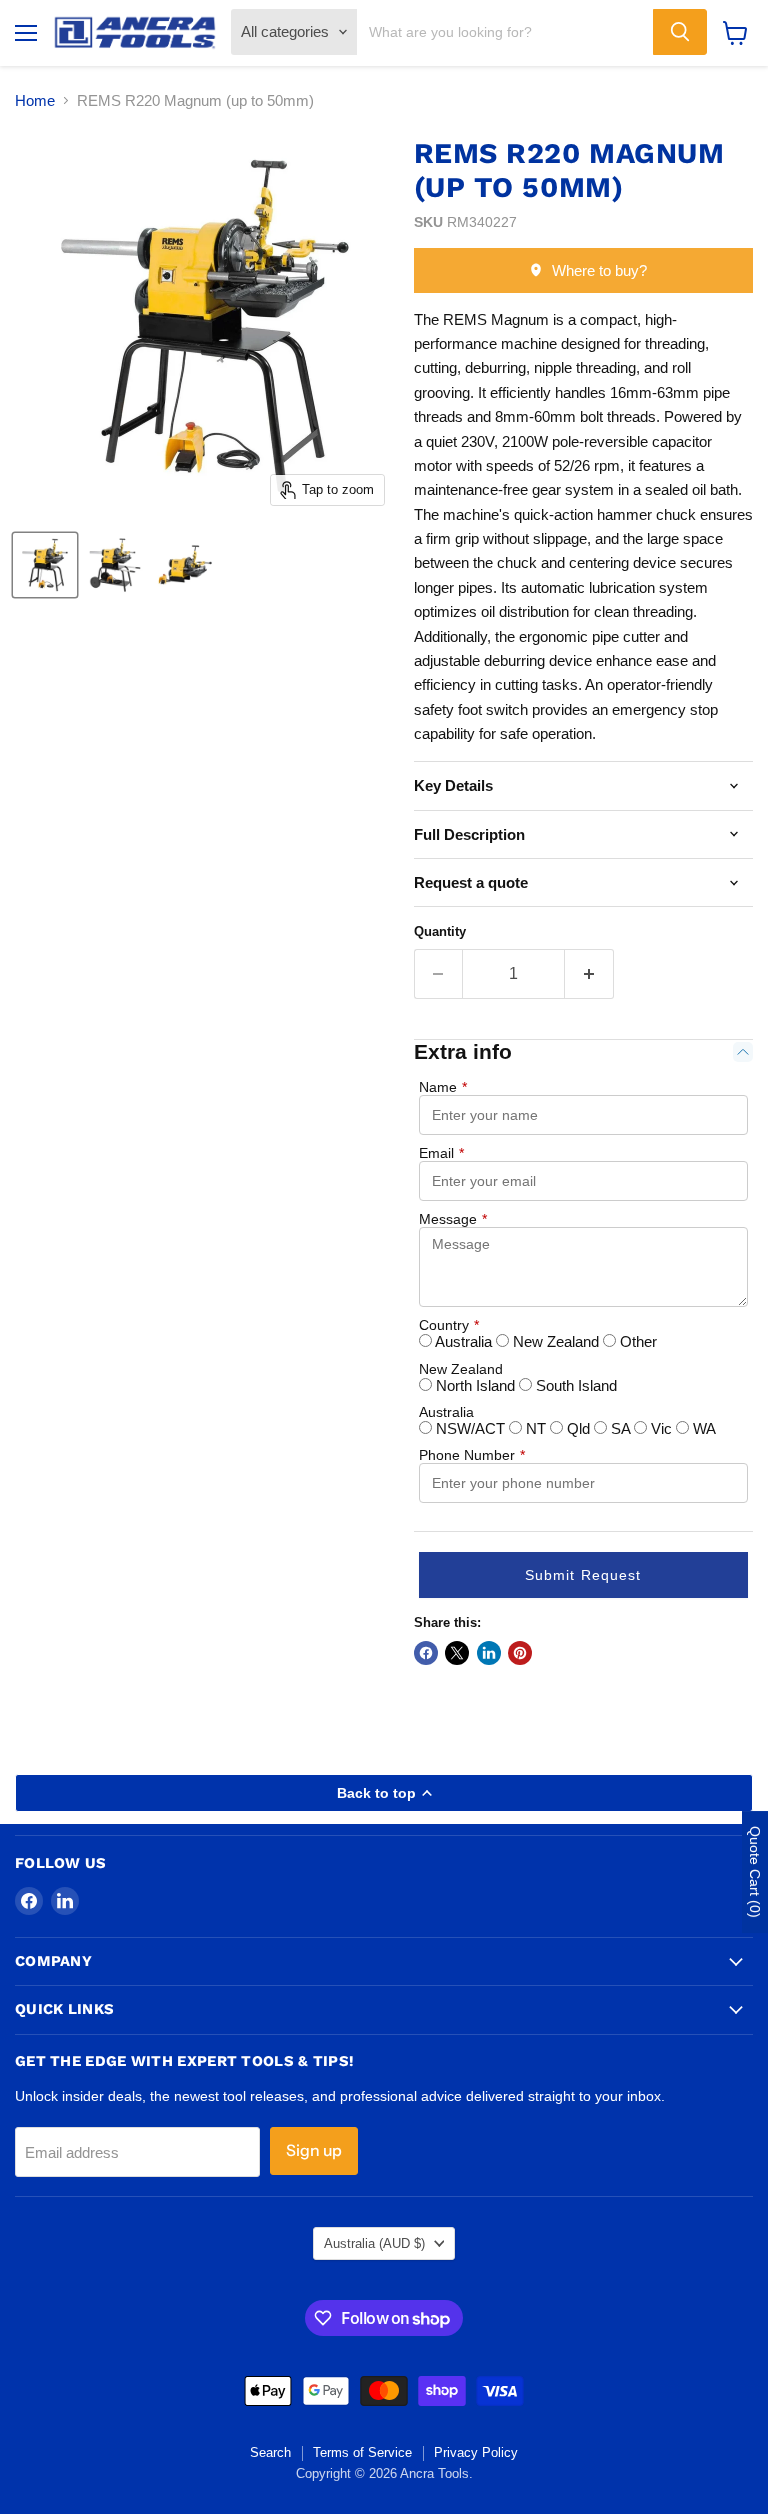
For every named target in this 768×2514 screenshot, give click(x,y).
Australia (464, 1341)
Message (453, 1219)
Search (270, 2452)
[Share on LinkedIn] (489, 1653)
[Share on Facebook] (426, 1653)
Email (441, 1153)
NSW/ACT (470, 1428)
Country (449, 1325)
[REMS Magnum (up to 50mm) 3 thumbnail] (185, 565)
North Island (475, 1385)
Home (35, 100)
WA (702, 1428)
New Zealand (556, 1341)
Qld (578, 1428)
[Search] (680, 32)
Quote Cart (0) (755, 1872)
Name (443, 1087)
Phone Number (472, 1455)
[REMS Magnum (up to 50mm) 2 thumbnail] (115, 565)
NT (536, 1428)
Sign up (314, 2150)
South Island (574, 1385)
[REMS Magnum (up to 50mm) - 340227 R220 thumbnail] (45, 565)
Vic (661, 1428)
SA (620, 1428)
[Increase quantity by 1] (589, 974)
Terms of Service (362, 2452)
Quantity (440, 931)
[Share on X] (457, 1653)
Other (636, 1341)
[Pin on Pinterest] (520, 1653)
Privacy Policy (476, 2452)
